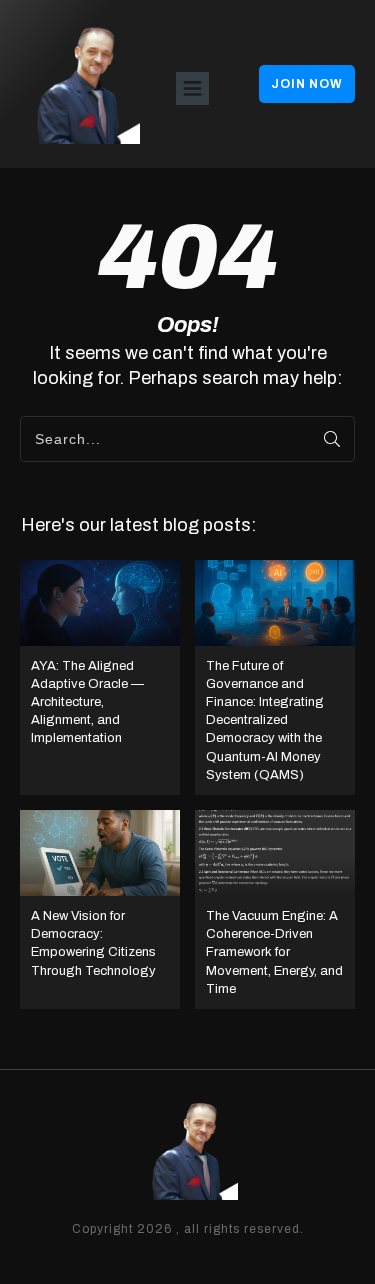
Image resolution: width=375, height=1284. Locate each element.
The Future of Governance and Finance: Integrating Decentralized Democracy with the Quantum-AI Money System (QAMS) (275, 677)
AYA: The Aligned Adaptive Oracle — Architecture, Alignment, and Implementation (100, 677)
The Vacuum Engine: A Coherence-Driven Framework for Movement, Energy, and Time (275, 909)
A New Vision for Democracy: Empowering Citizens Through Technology (100, 909)
